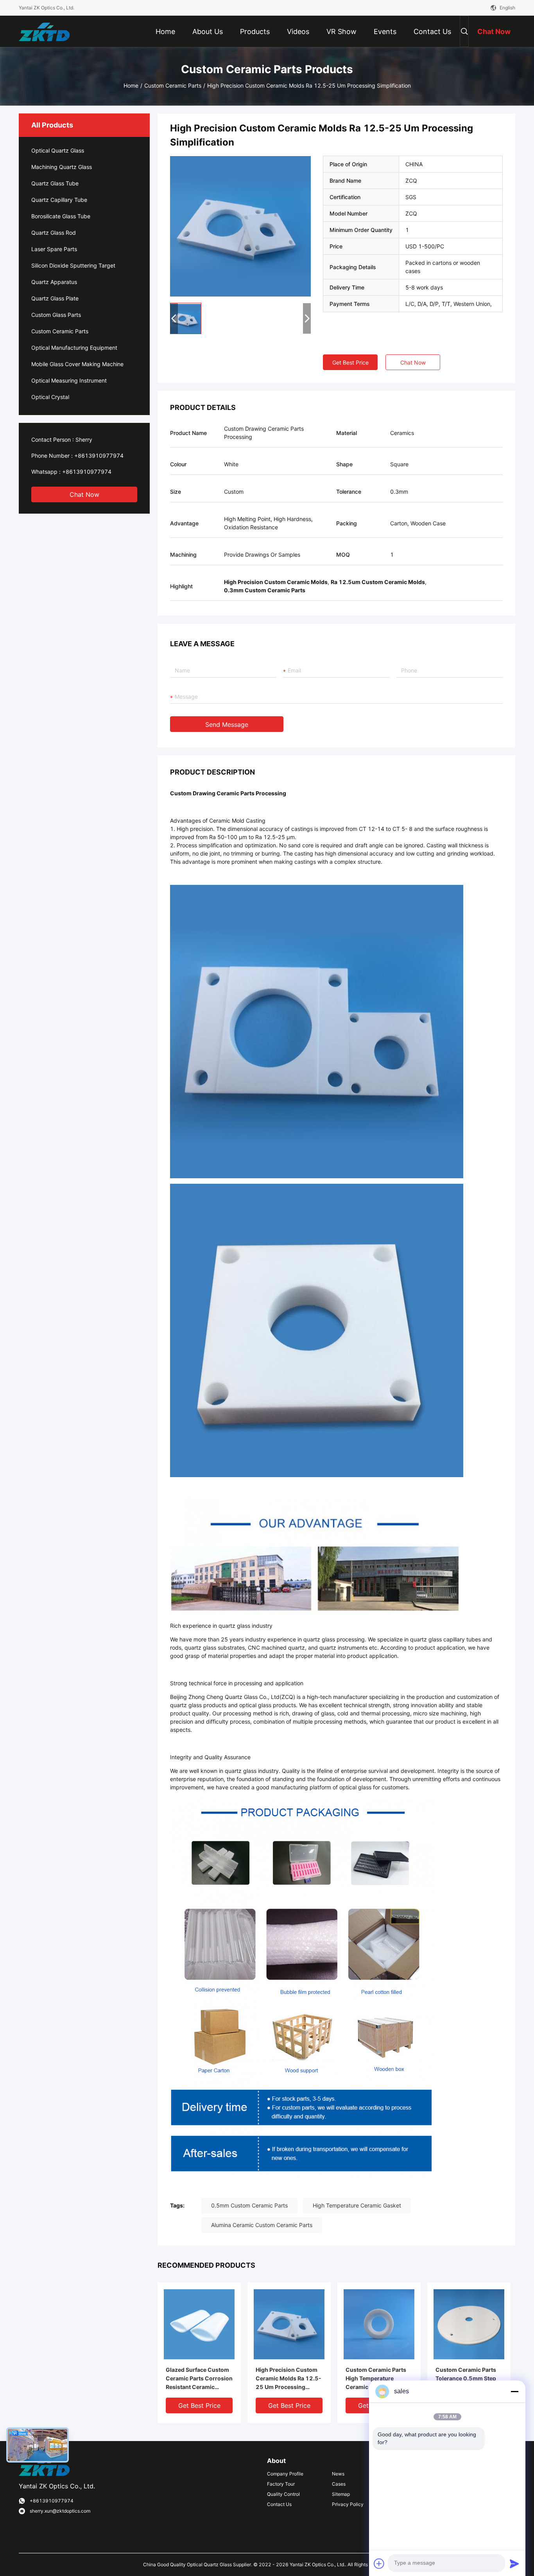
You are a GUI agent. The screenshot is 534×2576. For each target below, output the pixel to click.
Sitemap (341, 2494)
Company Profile (285, 2474)
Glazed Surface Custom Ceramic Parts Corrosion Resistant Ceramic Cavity (199, 2379)
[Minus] (514, 2391)
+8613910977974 (99, 456)
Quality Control (283, 2494)
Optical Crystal (50, 397)
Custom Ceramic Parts (173, 85)
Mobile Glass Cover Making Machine (77, 364)
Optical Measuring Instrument (69, 380)
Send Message (227, 724)
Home (131, 85)
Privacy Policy (348, 2504)
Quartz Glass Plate (55, 298)
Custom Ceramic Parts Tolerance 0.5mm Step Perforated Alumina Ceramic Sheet (466, 2379)
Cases (339, 2484)
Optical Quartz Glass (58, 150)
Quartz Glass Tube (55, 183)
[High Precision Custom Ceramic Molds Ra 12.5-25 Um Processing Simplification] (240, 226)
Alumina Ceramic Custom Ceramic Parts (262, 2225)
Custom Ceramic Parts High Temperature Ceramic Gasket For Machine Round (376, 2379)
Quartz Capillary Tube (59, 200)
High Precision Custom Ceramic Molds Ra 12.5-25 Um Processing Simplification (289, 2379)
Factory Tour (281, 2484)
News (338, 2474)
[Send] (514, 2563)
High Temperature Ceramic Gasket (357, 2205)
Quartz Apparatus (54, 282)
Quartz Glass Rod (54, 233)
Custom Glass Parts (56, 315)
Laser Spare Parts (54, 249)
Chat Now (84, 494)
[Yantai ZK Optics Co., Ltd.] (44, 31)
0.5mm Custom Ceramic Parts (249, 2205)
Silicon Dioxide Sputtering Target (73, 265)
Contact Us (279, 2504)
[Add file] (379, 2563)
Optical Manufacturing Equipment (74, 348)
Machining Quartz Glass (62, 167)
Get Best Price (350, 362)
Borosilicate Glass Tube (61, 216)
